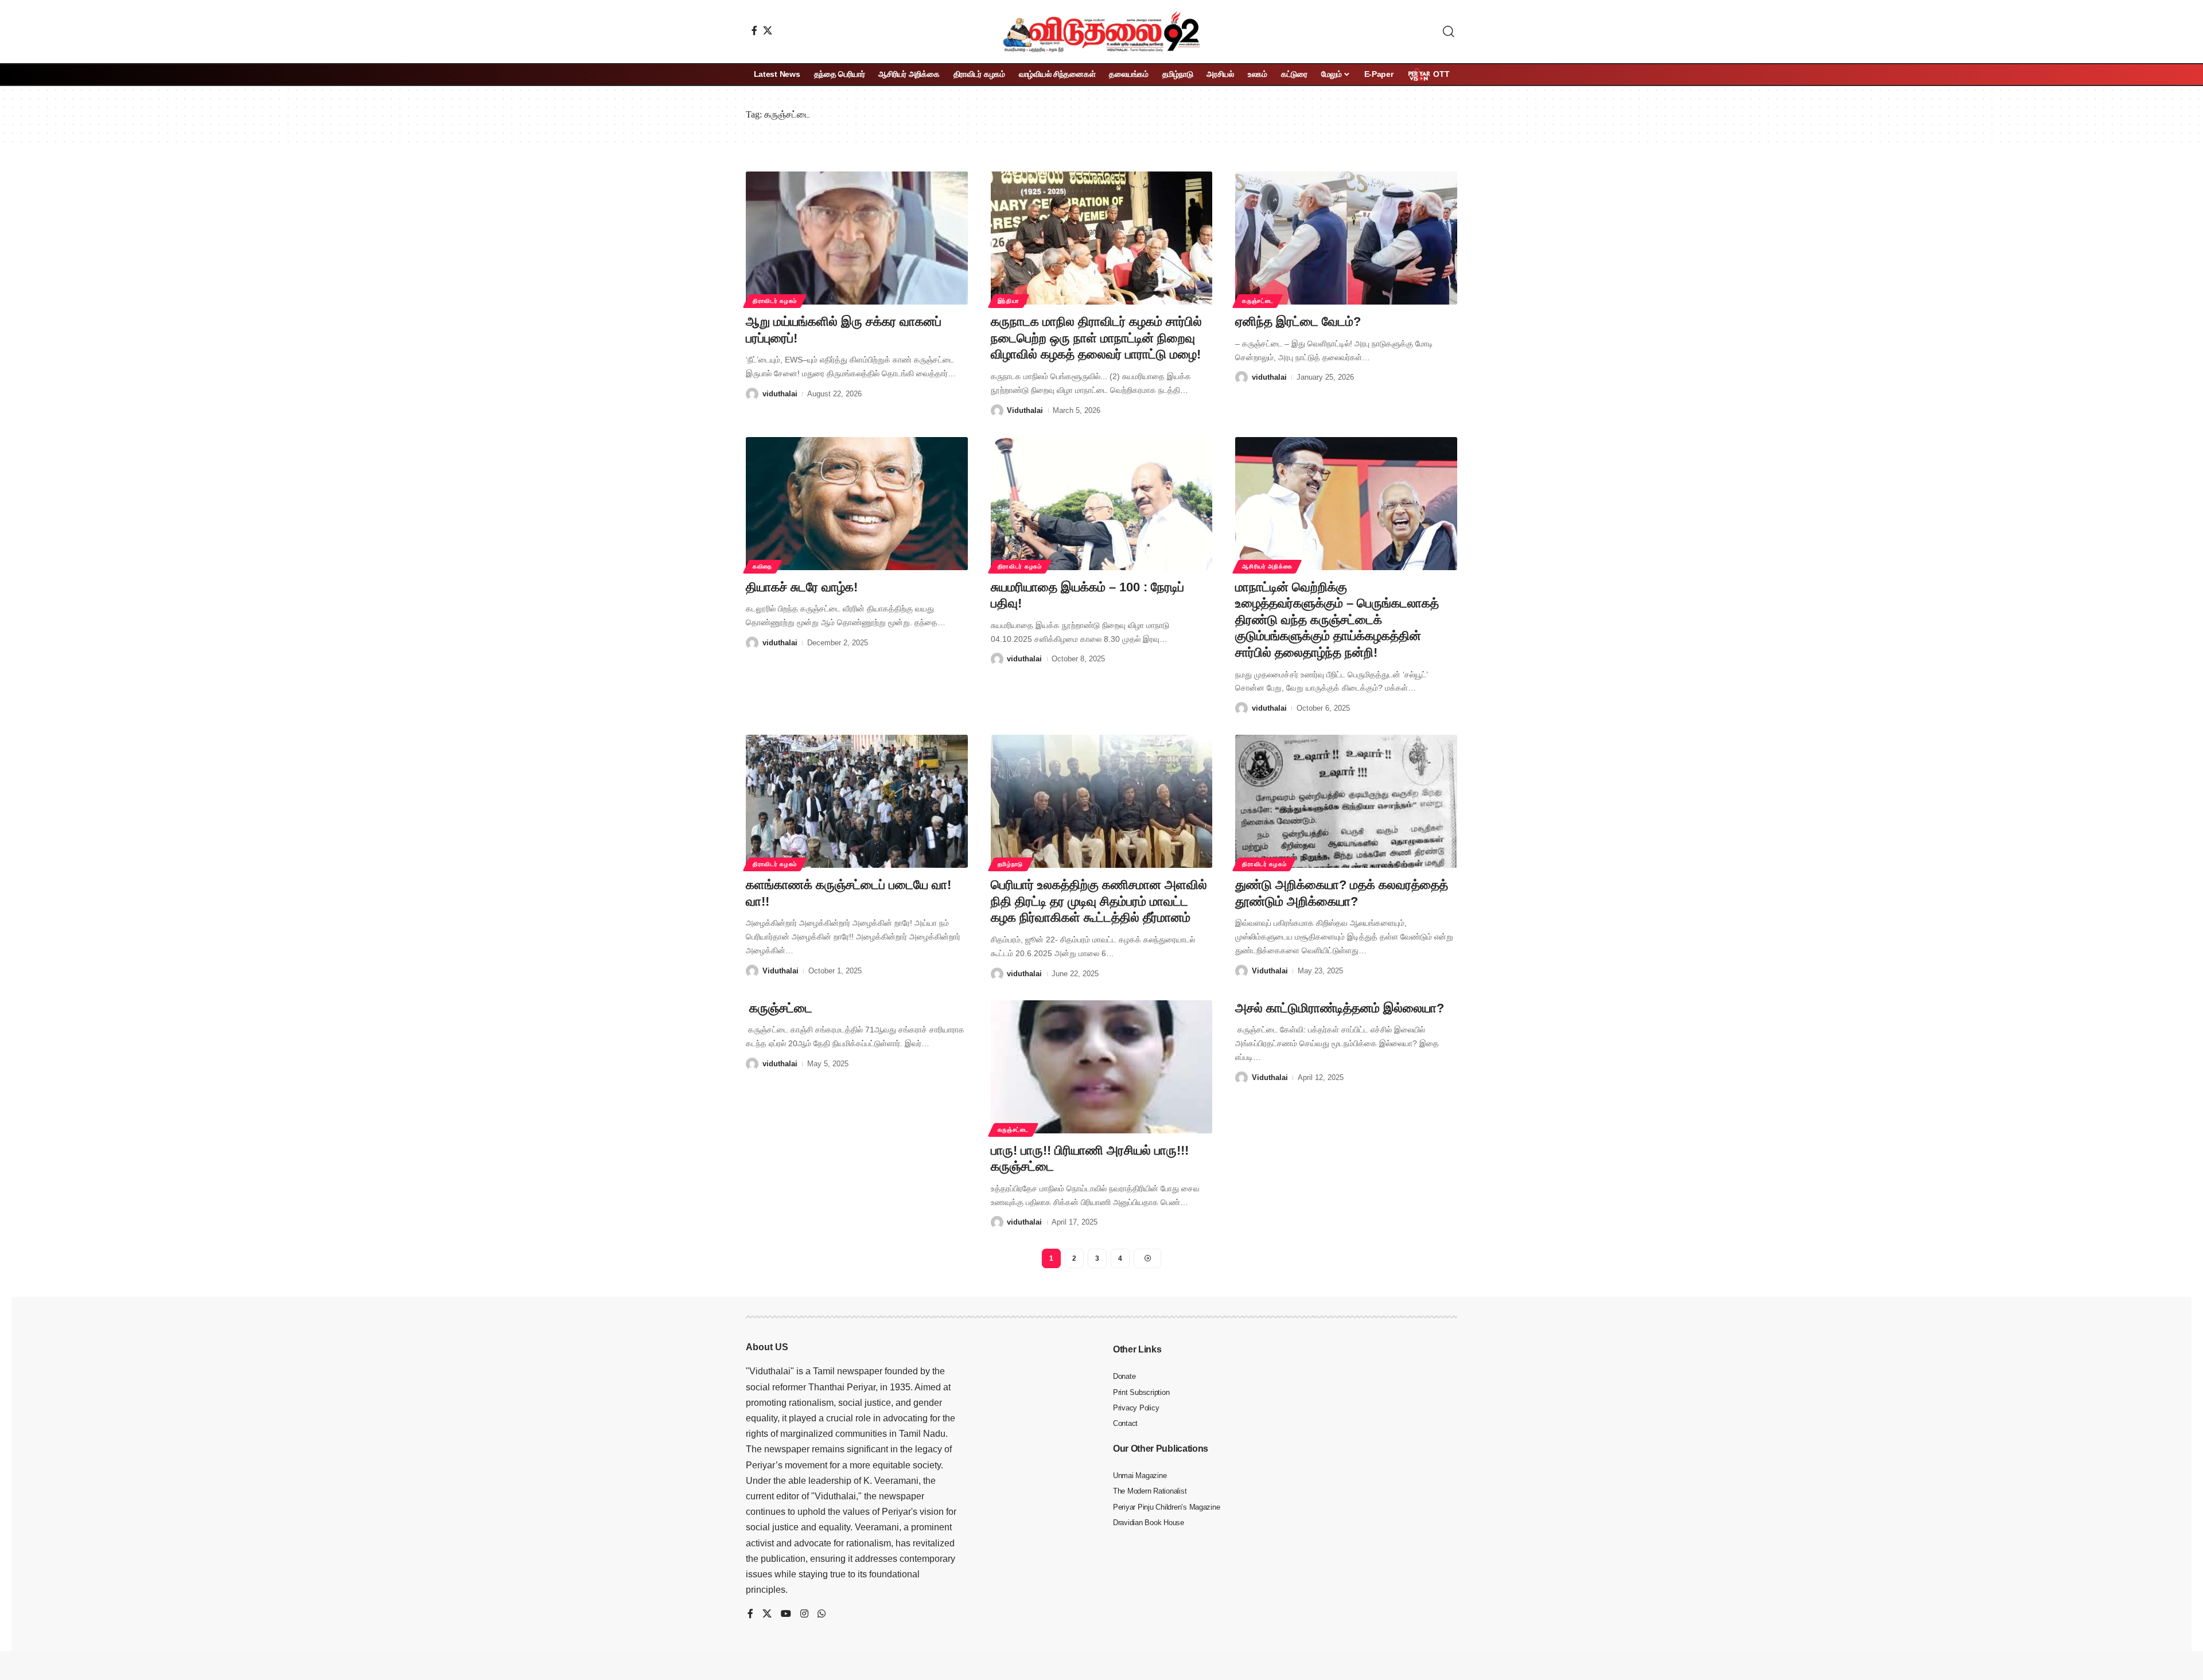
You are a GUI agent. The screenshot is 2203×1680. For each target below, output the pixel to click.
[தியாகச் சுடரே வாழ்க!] (857, 504)
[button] (1449, 32)
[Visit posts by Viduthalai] (997, 411)
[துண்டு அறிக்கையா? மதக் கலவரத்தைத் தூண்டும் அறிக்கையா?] (1346, 801)
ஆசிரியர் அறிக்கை (1267, 566)
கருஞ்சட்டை (1258, 301)
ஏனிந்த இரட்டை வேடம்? (1298, 321)
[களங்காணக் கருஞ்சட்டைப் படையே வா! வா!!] (857, 801)
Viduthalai (1025, 410)
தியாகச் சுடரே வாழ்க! (802, 587)
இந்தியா (1009, 301)
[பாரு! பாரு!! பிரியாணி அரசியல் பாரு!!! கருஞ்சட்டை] (1102, 1067)
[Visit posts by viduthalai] (752, 394)
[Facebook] (754, 30)
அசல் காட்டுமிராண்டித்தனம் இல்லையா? (1340, 1008)
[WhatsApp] (822, 1614)
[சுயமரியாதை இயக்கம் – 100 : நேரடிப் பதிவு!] (1102, 504)
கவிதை (762, 566)
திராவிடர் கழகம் (775, 301)
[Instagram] (804, 1614)
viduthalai (780, 394)
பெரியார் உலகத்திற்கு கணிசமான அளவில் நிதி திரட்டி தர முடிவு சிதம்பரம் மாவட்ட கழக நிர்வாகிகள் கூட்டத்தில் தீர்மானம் (1099, 901)
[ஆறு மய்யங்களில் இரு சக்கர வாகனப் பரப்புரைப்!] (857, 238)
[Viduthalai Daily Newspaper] (1101, 32)
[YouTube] (786, 1614)
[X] (768, 30)
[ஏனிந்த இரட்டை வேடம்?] (1346, 238)
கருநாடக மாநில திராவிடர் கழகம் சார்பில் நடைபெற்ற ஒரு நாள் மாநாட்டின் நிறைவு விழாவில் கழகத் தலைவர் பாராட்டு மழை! (1096, 338)
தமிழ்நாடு (1011, 864)
